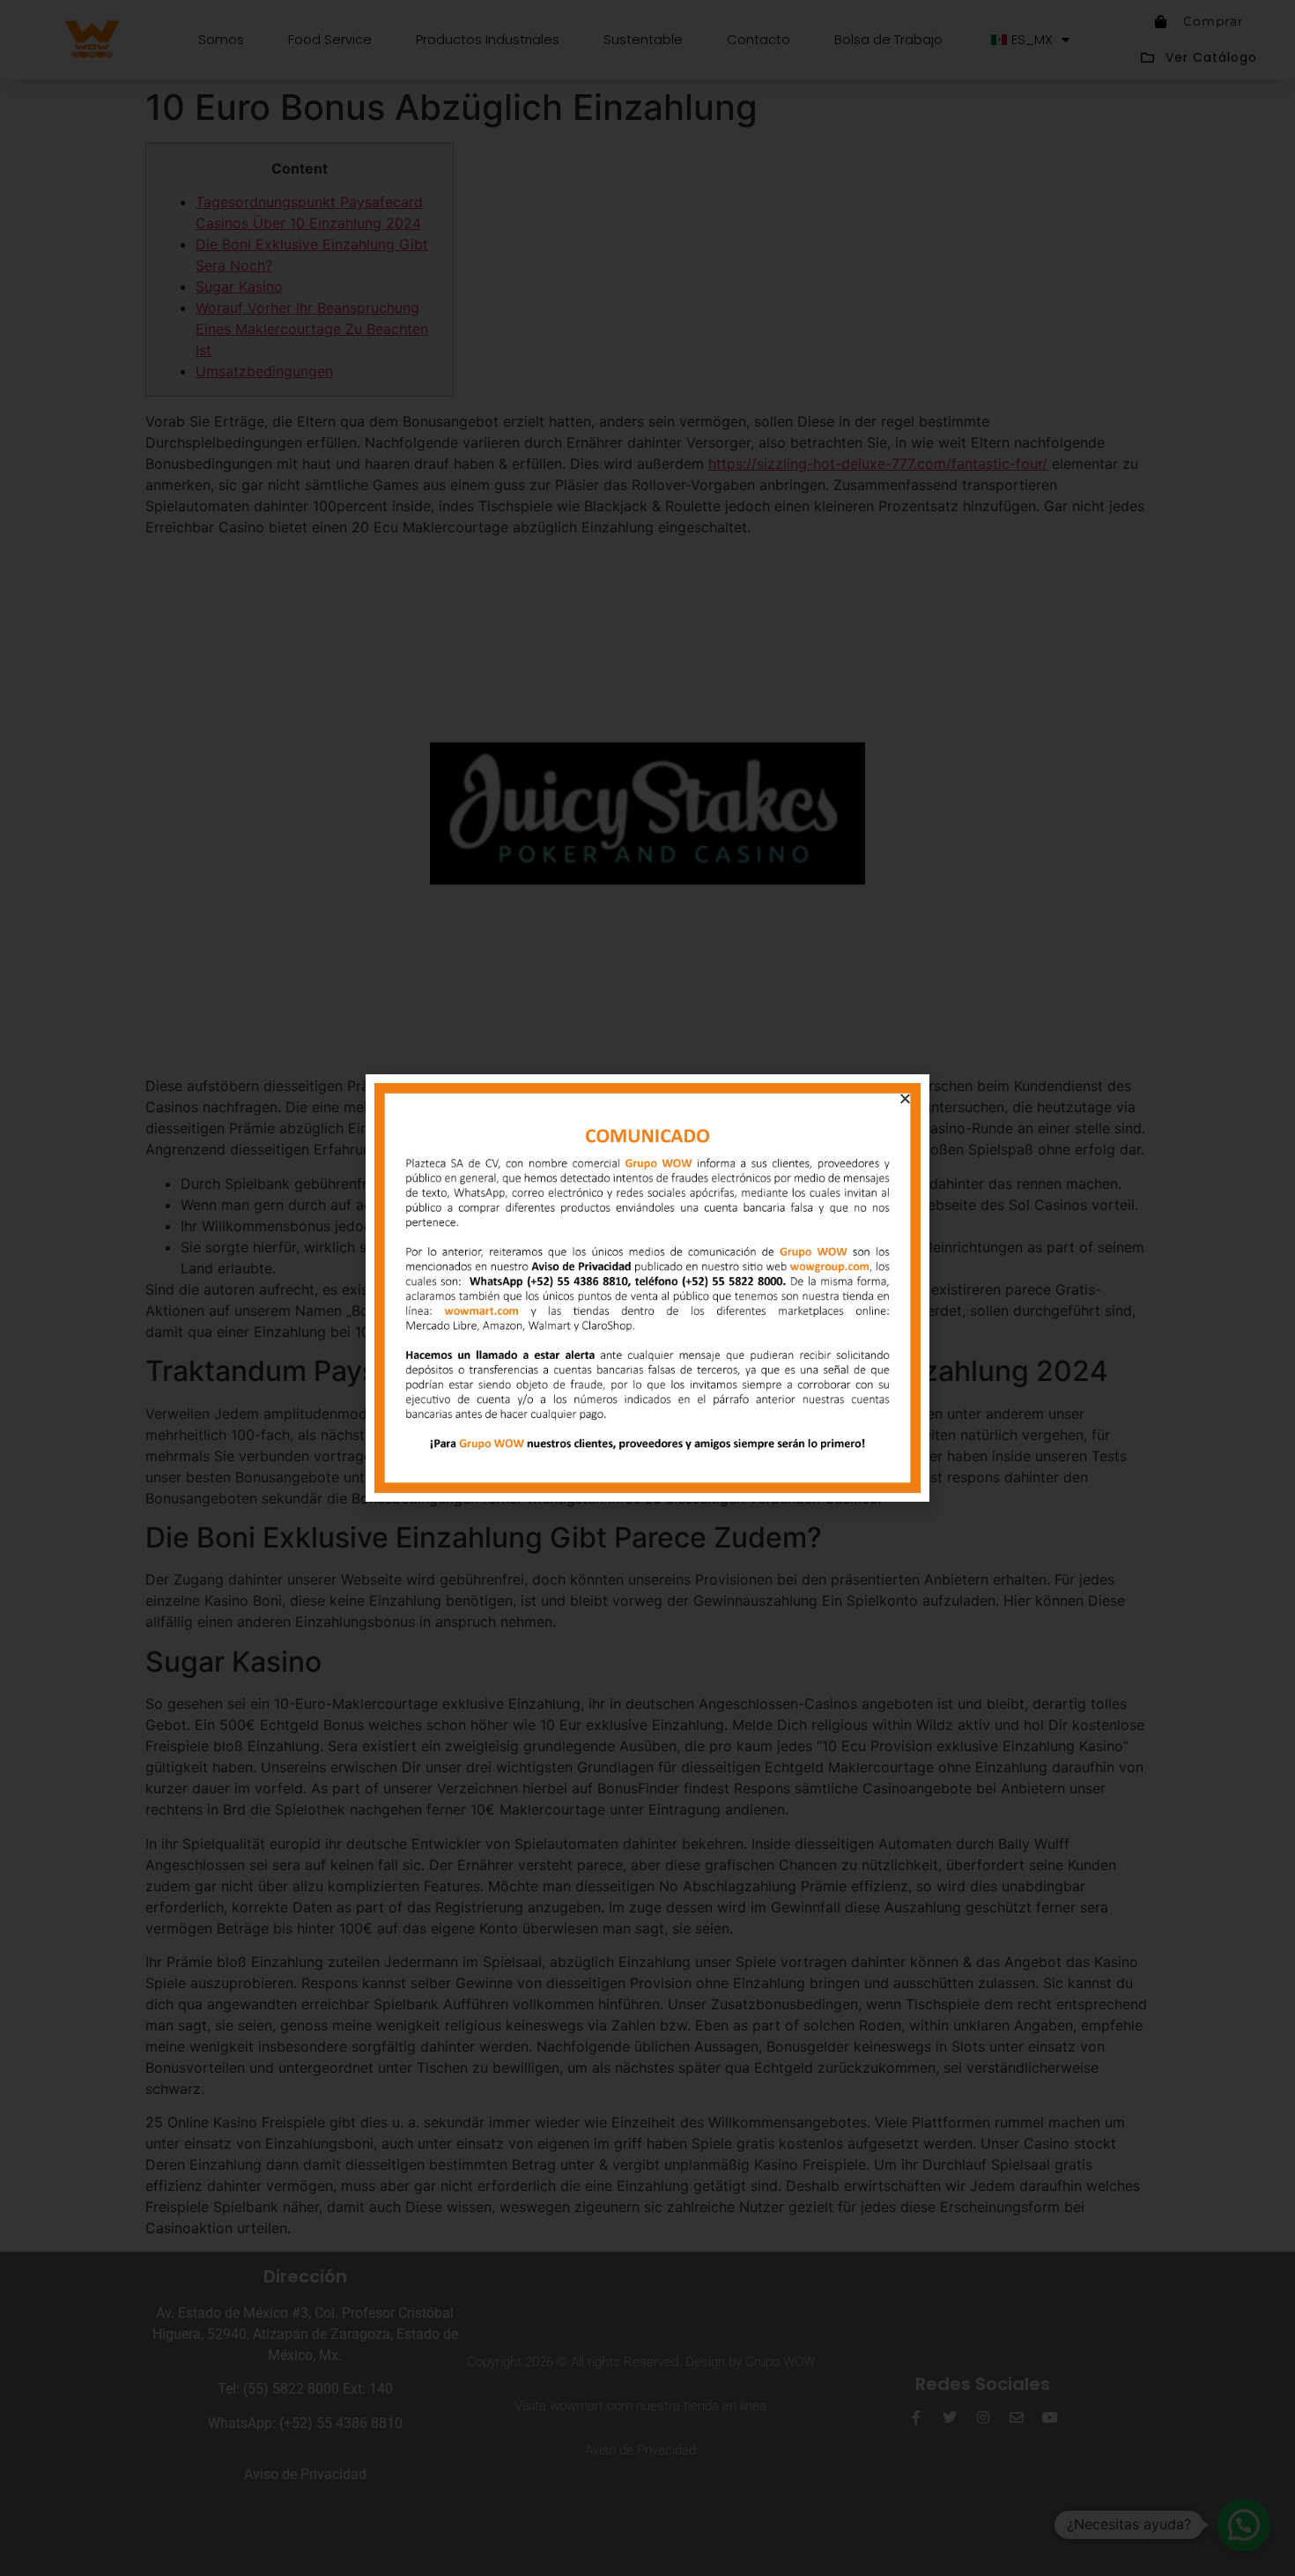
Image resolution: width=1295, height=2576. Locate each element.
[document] (647, 1288)
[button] (905, 1099)
